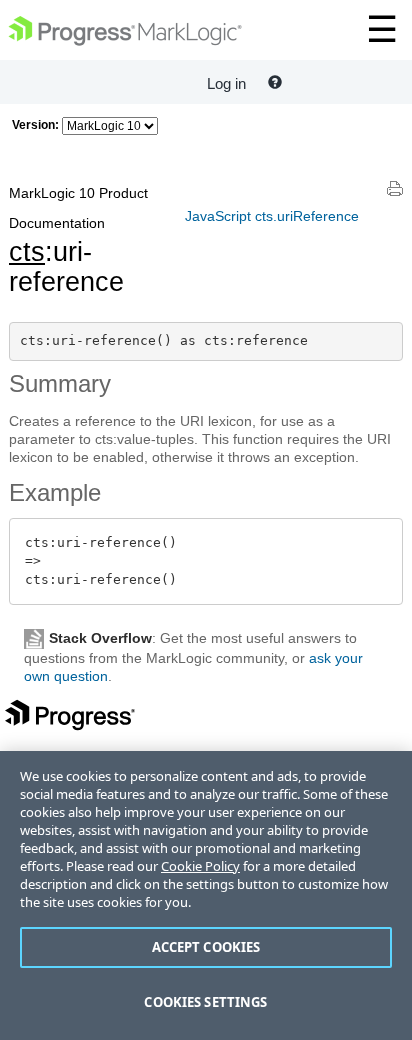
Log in (226, 83)
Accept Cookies (206, 947)
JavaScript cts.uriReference (272, 216)
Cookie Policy (200, 866)
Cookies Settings (205, 1002)
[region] (206, 895)
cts (27, 252)
